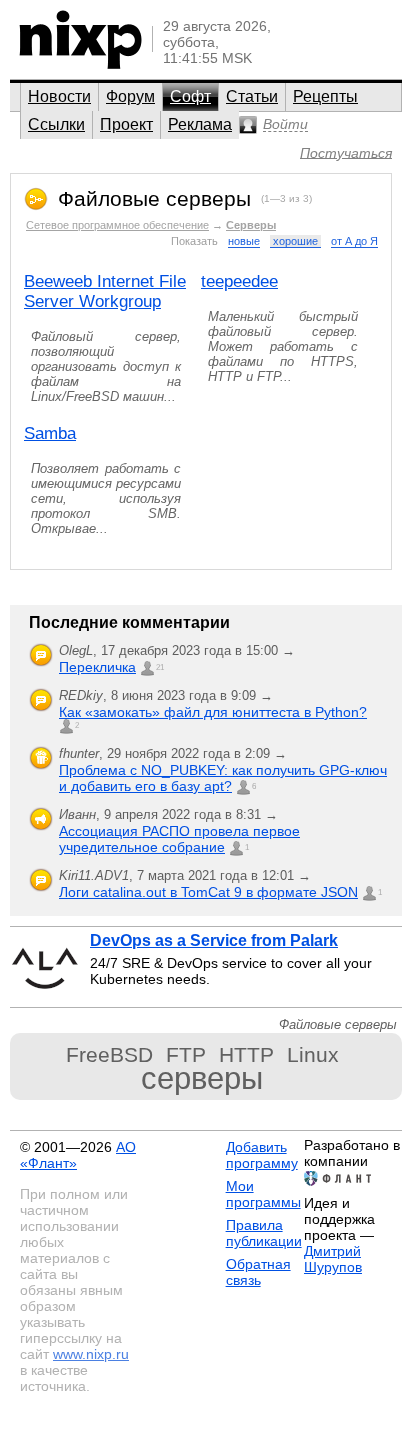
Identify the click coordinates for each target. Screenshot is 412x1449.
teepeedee (239, 281)
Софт (190, 96)
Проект (126, 124)
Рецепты (325, 96)
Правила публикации (264, 1233)
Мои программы (263, 1194)
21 (160, 667)
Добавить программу (262, 1155)
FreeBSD (109, 1054)
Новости (59, 96)
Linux (313, 1054)
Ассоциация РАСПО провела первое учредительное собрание (179, 839)
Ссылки (56, 124)
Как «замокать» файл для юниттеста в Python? (213, 712)
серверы (202, 1078)
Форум (130, 96)
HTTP (246, 1054)
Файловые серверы (154, 198)
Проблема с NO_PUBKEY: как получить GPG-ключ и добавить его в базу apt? (223, 778)
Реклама (200, 124)
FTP (186, 1054)
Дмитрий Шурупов (333, 1259)
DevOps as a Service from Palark (214, 940)
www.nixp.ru (91, 1354)
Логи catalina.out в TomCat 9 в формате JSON (208, 892)
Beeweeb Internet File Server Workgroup (105, 291)
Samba (50, 433)
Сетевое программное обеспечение (117, 225)
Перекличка (97, 667)
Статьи (252, 96)
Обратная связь (258, 1272)
